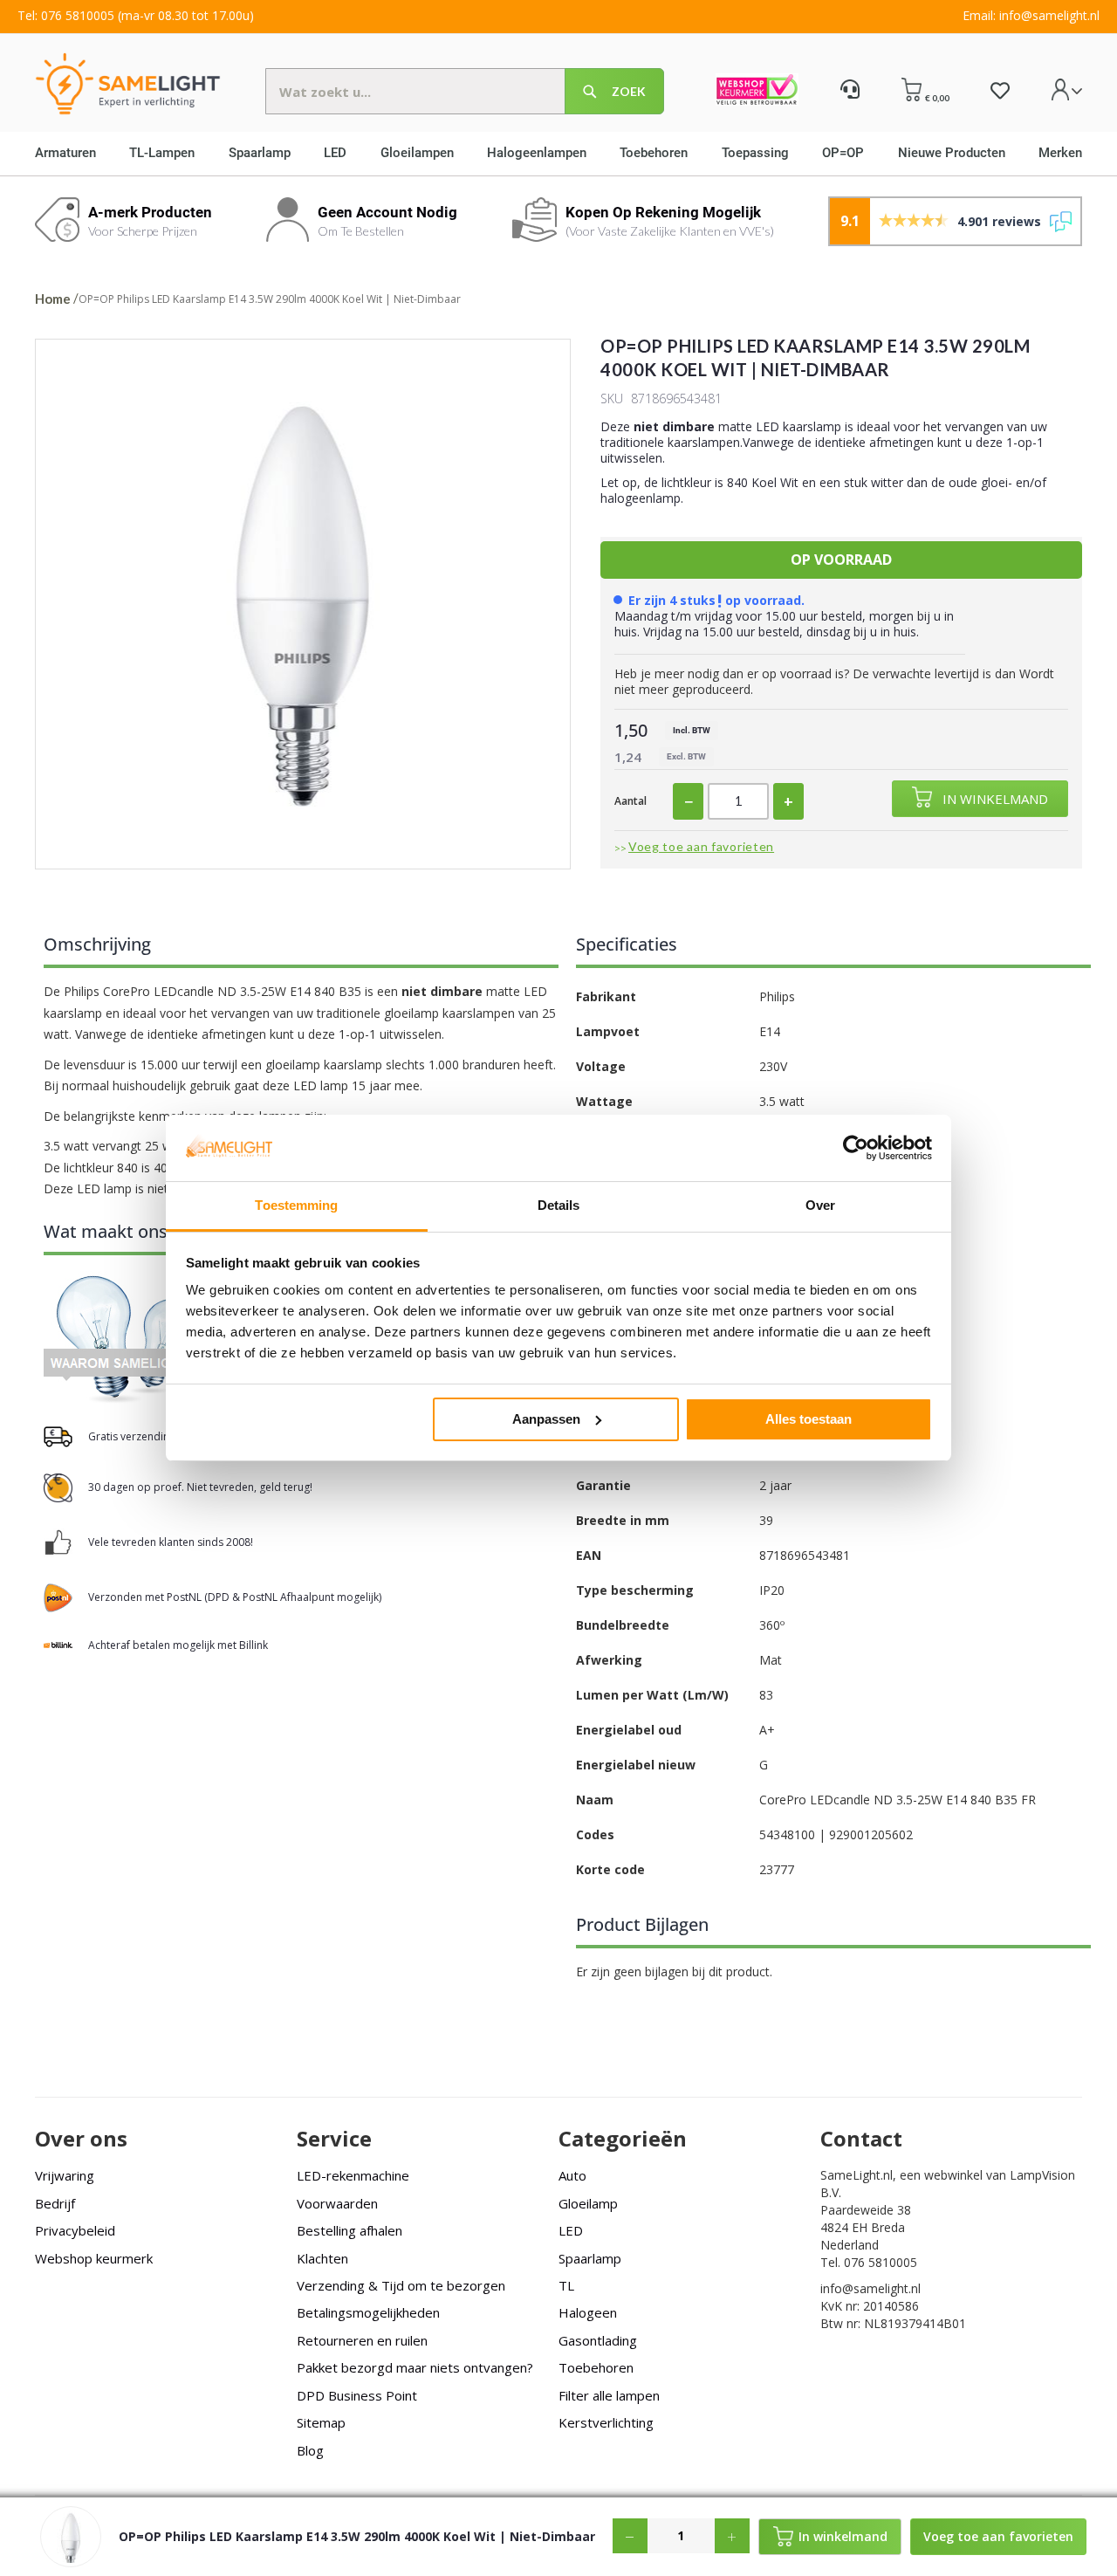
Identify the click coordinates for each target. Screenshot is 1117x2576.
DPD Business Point (357, 2395)
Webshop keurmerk (94, 2258)
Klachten (322, 2258)
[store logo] (124, 83)
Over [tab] (820, 1205)
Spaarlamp (590, 2258)
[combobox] (465, 91)
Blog (310, 2450)
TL (566, 2285)
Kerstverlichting (606, 2422)
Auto (572, 2175)
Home (53, 299)
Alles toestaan (809, 1419)
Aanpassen (546, 1419)
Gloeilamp (588, 2203)
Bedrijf (55, 2203)
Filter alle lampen (609, 2395)
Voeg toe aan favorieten (701, 846)
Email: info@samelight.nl (1031, 15)
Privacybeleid (75, 2230)
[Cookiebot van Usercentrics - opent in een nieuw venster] (856, 1148)
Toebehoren (596, 2367)
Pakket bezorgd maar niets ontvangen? (415, 2367)
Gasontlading (598, 2340)
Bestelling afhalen (349, 2230)
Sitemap (321, 2422)
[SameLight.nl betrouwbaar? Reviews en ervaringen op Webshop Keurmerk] (757, 92)
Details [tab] (559, 1205)
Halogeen (588, 2312)
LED (571, 2230)
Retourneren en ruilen (362, 2340)
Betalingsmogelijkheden (368, 2312)
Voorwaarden (337, 2203)
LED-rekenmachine (353, 2175)
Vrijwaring (65, 2175)
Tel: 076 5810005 (66, 15)
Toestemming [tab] (296, 1205)
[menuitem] (72, 154)
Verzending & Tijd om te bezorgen (401, 2285)
